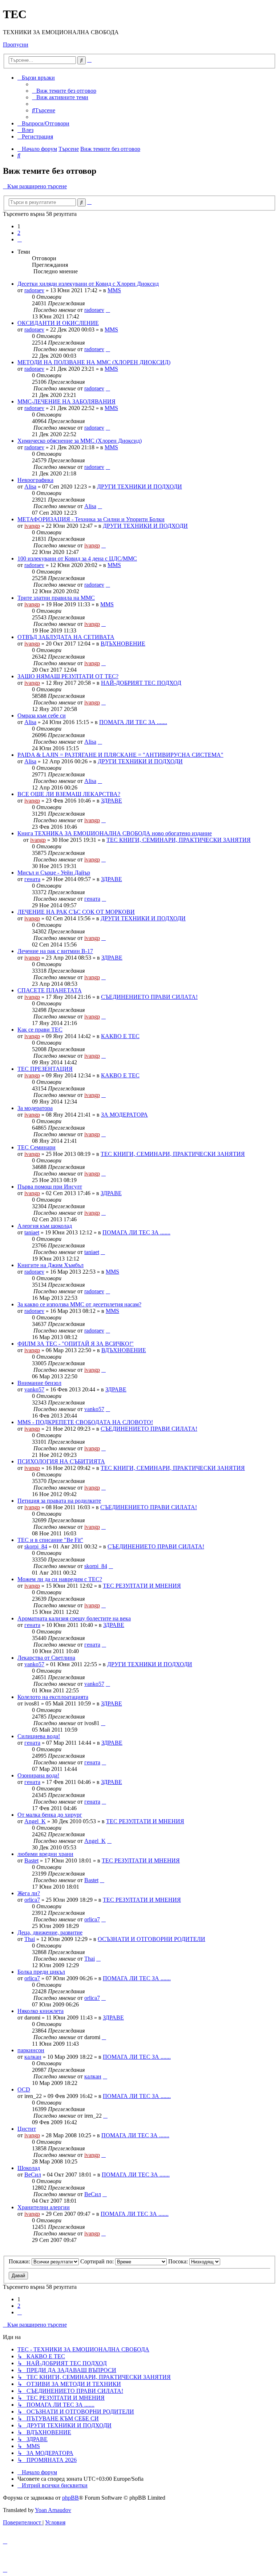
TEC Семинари (37, 1147)
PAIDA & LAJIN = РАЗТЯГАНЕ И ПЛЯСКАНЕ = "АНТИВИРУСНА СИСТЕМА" (120, 755)
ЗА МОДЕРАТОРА (124, 1115)
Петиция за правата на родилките (59, 1501)
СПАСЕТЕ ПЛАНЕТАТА (50, 990)
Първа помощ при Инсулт (50, 1187)
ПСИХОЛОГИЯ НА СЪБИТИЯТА (61, 1461)
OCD (24, 2089)
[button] (20, 239)
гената (32, 879)
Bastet (31, 1860)
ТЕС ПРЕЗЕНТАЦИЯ (45, 1069)
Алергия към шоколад (45, 1226)
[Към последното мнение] (108, 310)
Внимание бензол (39, 1383)
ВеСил (33, 2175)
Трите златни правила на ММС (56, 598)
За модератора (35, 1108)
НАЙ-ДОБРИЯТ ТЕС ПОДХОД (141, 683)
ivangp (32, 526)
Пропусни (16, 45)
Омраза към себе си (42, 716)
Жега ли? (29, 1893)
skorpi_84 (36, 1546)
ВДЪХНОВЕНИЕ (123, 644)
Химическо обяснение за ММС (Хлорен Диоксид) (80, 441)
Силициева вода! (39, 1736)
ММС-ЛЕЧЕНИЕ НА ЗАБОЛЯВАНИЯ (66, 401)
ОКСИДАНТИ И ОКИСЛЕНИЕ (58, 323)
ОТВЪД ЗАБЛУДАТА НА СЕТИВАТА (66, 637)
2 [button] (19, 233)
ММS (114, 290)
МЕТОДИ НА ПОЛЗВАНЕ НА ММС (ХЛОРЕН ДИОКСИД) (94, 362)
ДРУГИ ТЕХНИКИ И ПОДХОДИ (139, 487)
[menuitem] (64, 91)
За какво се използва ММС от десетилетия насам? (79, 1304)
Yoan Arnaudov (53, 2510)
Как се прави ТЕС (40, 1030)
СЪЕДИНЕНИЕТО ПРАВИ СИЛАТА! (149, 997)
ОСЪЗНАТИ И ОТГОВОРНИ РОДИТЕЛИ (151, 1939)
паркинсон (31, 2050)
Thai (30, 1939)
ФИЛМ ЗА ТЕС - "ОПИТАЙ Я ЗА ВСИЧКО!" (76, 1344)
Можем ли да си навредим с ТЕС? (60, 1579)
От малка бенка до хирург (50, 1815)
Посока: (179, 2261)
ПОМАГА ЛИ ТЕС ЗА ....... (133, 722)
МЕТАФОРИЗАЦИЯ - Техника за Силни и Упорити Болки (91, 519)
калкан (33, 2057)
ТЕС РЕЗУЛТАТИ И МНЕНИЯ (142, 1586)
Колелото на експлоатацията (53, 1697)
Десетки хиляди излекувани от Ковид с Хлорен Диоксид (88, 284)
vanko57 (34, 1389)
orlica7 (32, 1900)
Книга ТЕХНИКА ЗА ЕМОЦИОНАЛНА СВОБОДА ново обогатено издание (115, 833)
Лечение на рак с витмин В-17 (55, 951)
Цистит (27, 2129)
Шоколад (29, 2168)
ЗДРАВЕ (112, 801)
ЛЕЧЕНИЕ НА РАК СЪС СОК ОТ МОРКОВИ (76, 912)
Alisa (30, 487)
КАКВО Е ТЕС (120, 1036)
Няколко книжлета (41, 2011)
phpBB (70, 2498)
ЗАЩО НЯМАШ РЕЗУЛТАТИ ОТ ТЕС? (68, 676)
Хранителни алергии (44, 2207)
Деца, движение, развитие (50, 1932)
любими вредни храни (45, 1854)
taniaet (32, 1232)
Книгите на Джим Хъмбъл (50, 1265)
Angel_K (35, 1821)
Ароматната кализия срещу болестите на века (74, 1618)
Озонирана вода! (38, 1775)
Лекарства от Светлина (46, 1658)
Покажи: (20, 2261)
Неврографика (35, 480)
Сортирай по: (98, 2261)
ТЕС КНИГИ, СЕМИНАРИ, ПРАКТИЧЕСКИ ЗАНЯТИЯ (179, 840)
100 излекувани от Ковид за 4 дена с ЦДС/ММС (77, 558)
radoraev (34, 290)
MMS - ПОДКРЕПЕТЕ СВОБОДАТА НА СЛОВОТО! (85, 1422)
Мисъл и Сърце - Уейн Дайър (54, 873)
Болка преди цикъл (41, 1972)
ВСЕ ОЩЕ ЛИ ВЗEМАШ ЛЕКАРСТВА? (69, 794)
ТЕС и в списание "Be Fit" (50, 1540)
